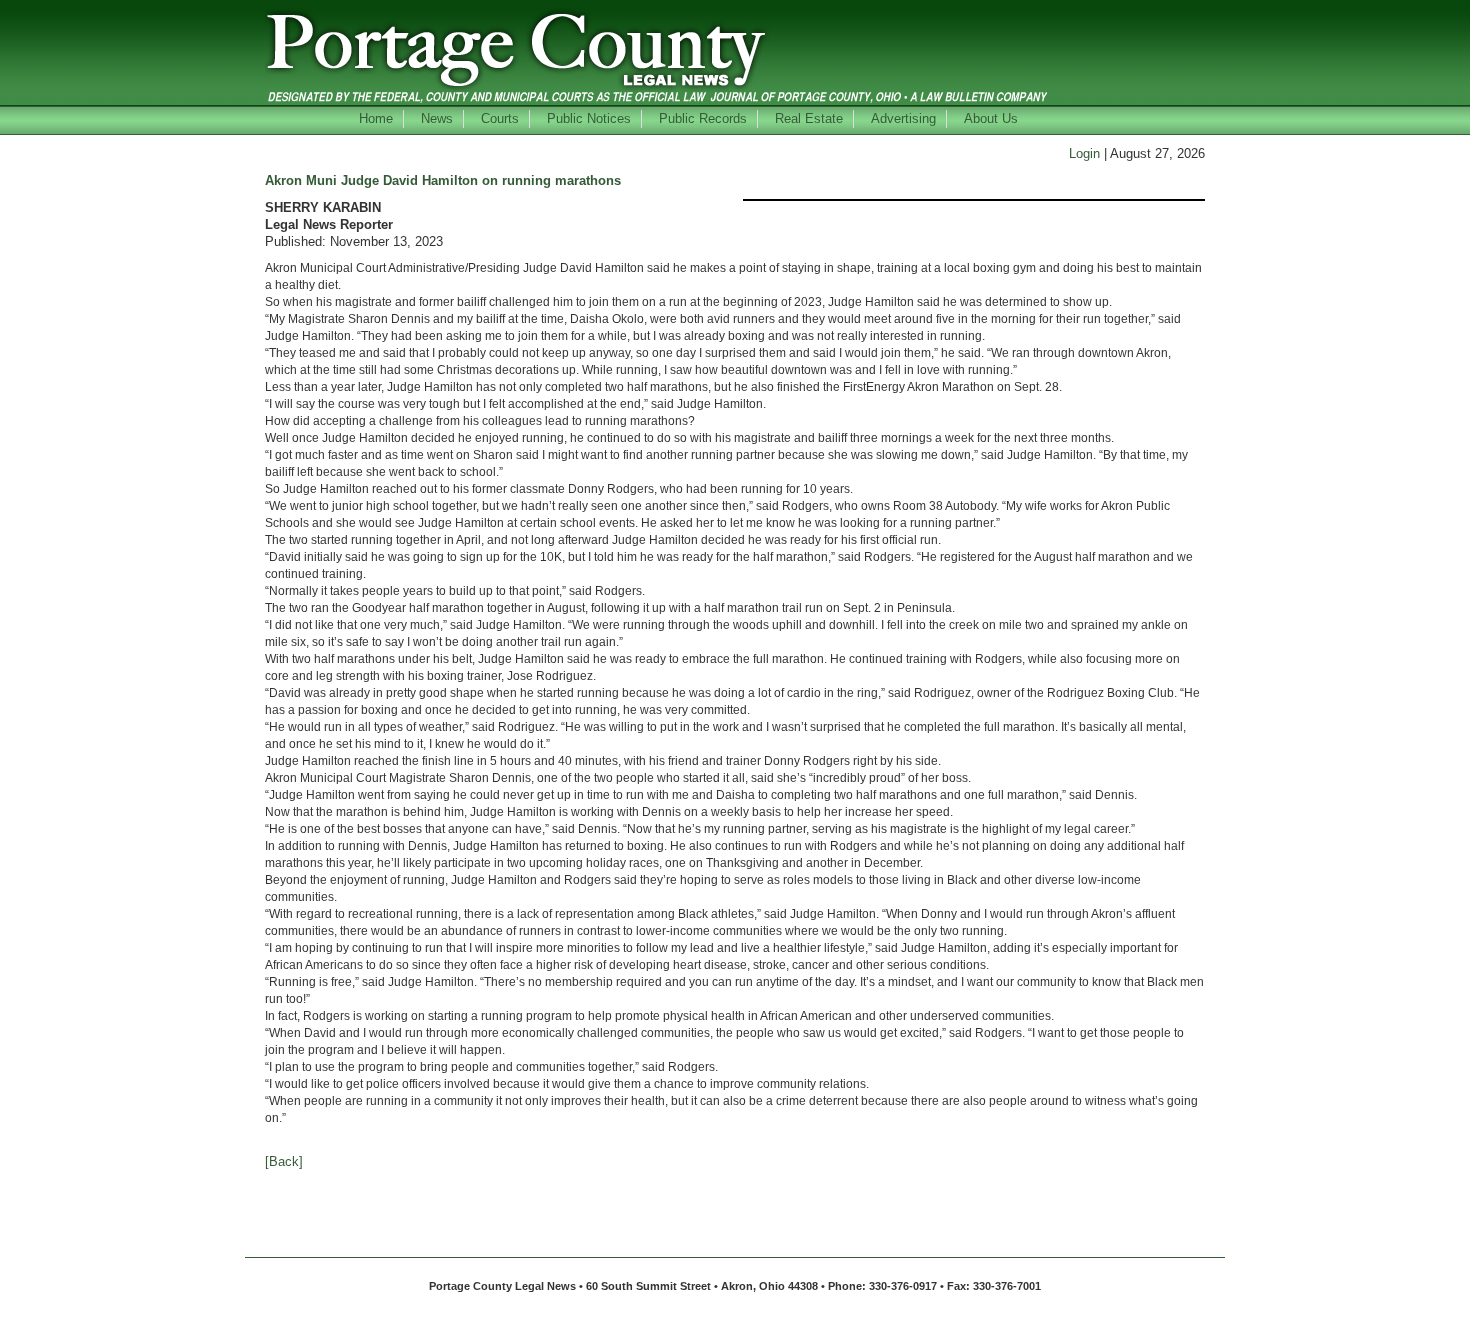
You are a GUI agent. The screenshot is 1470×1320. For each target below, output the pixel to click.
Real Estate (809, 118)
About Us (991, 118)
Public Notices (589, 118)
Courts (500, 118)
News (437, 118)
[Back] (284, 1161)
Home (376, 118)
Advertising (903, 118)
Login (1084, 153)
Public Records (703, 118)
